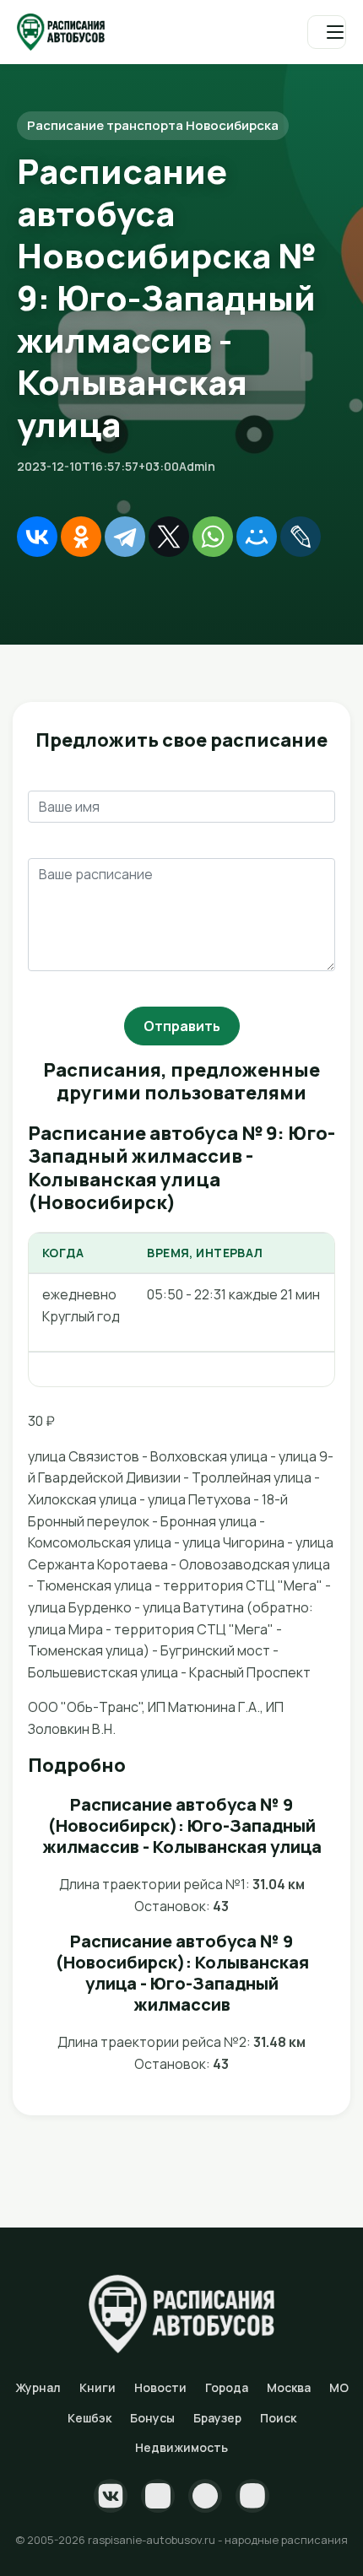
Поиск (278, 2418)
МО (339, 2387)
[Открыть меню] (327, 32)
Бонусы (152, 2418)
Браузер (217, 2418)
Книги (98, 2387)
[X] (169, 537)
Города (227, 2387)
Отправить (182, 1026)
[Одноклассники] (81, 537)
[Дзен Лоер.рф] (252, 2496)
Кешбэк (89, 2418)
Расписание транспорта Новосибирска (153, 125)
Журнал (38, 2387)
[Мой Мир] (257, 537)
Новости (160, 2387)
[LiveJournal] (301, 537)
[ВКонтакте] (37, 537)
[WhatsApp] (213, 537)
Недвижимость (181, 2447)
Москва (289, 2387)
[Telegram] (125, 537)
